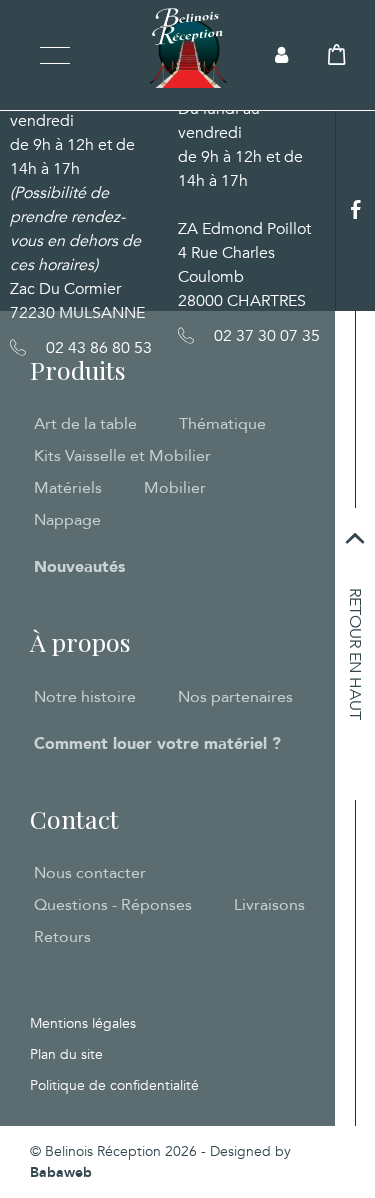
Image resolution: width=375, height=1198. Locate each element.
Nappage (67, 520)
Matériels (68, 488)
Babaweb (61, 1172)
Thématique (222, 424)
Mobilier (175, 488)
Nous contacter (90, 873)
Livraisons (269, 905)
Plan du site (66, 1054)
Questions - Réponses (113, 905)
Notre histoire (85, 697)
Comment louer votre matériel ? (157, 744)
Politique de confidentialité (114, 1085)
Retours (62, 937)
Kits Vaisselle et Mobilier (122, 456)
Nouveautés (79, 567)
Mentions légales (83, 1023)
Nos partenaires (235, 697)
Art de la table (85, 424)
